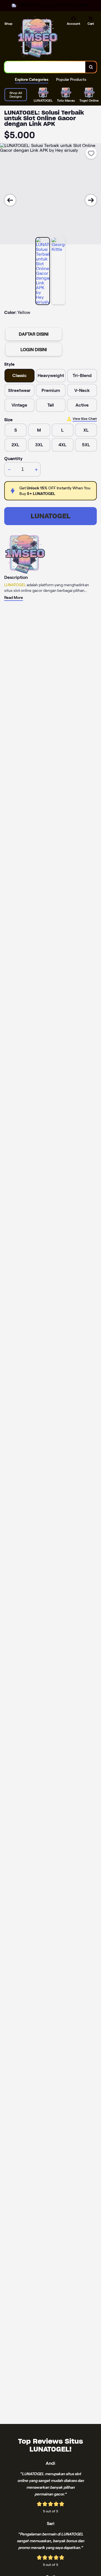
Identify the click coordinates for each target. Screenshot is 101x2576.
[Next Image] (91, 200)
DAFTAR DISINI (34, 334)
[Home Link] (38, 37)
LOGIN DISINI (34, 350)
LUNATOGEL (50, 516)
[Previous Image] (10, 200)
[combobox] (45, 67)
